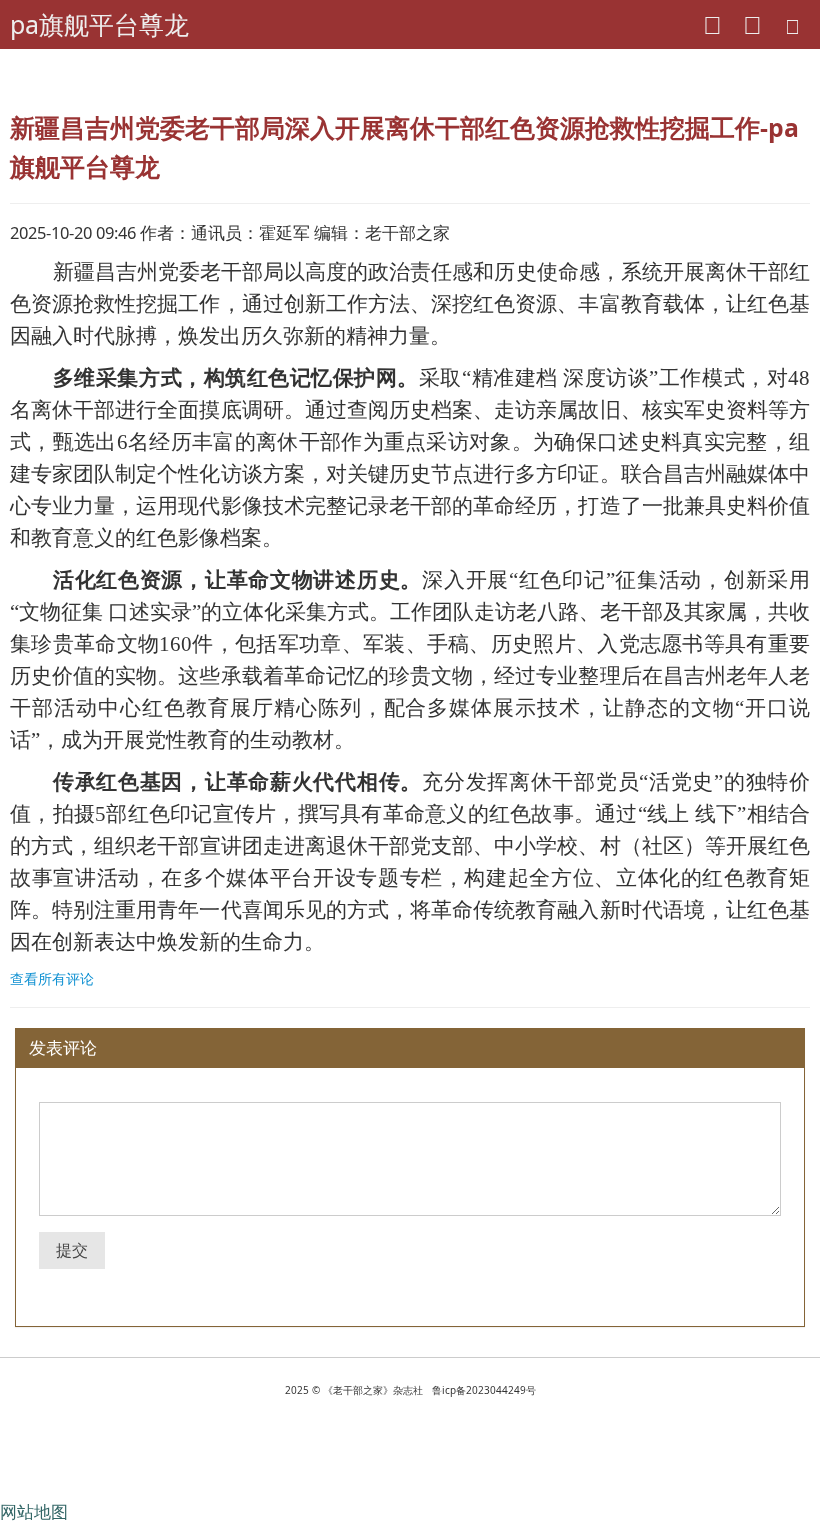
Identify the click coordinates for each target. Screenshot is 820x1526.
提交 (72, 1250)
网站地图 (34, 1511)
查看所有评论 (52, 978)
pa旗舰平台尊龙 (99, 24)
